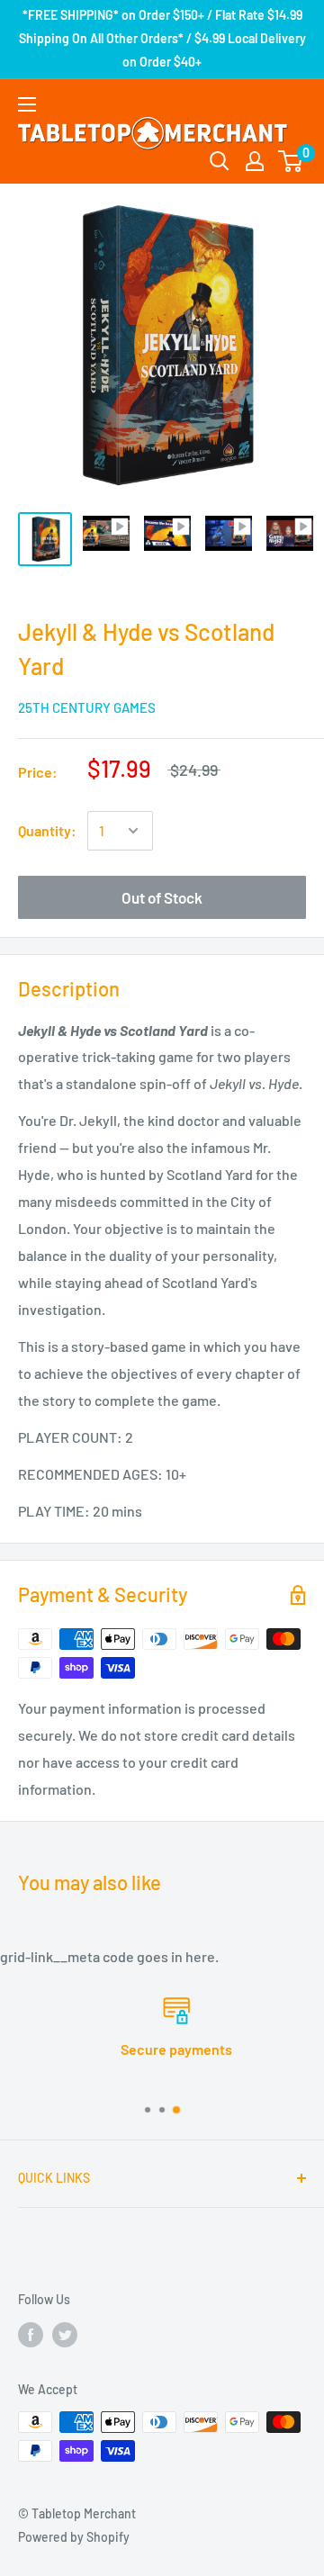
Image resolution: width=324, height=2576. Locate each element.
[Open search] (220, 161)
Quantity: (47, 830)
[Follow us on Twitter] (65, 2334)
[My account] (255, 161)
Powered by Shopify (74, 2537)
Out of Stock (162, 897)
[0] (291, 161)
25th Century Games (87, 707)
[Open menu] (27, 104)
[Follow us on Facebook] (31, 2334)
